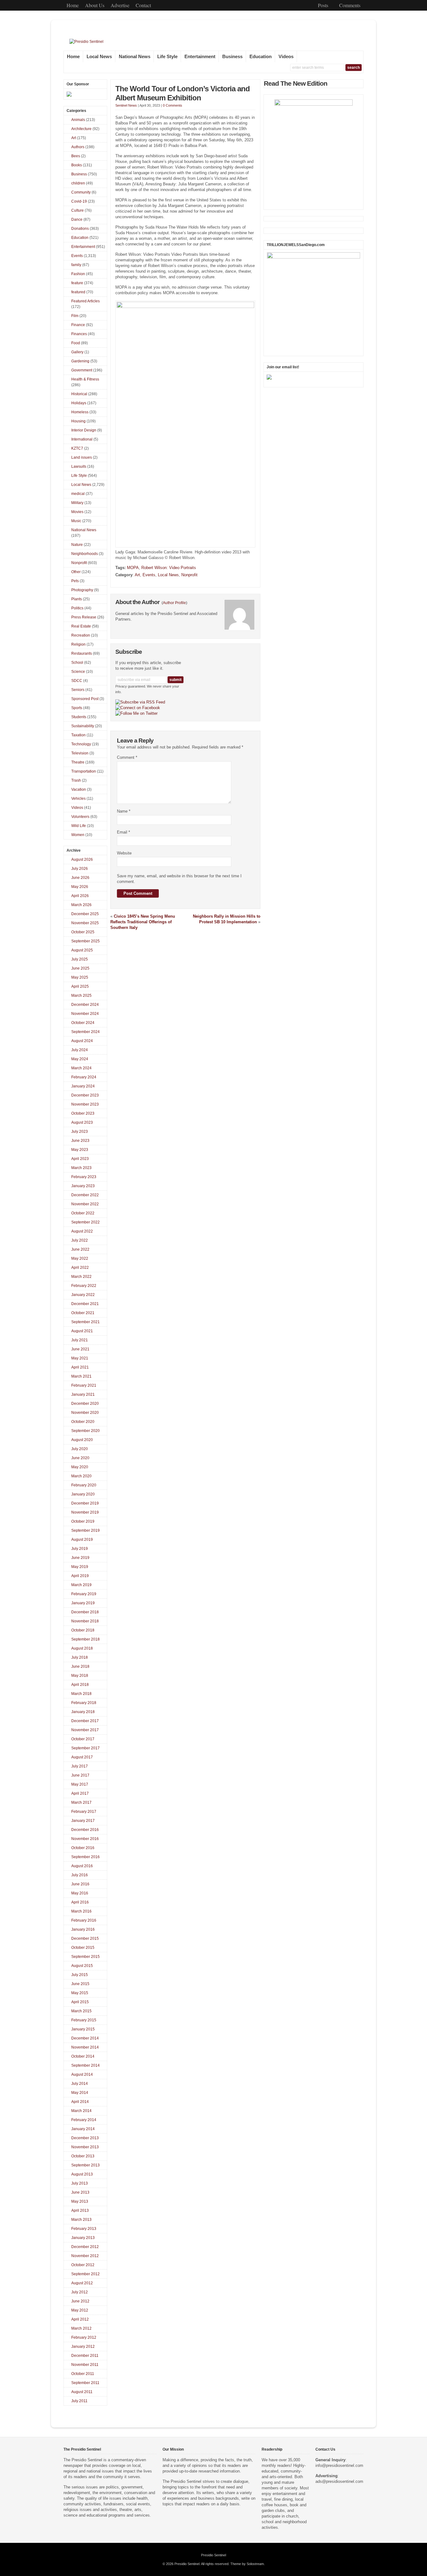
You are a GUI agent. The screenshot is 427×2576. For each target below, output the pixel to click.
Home (73, 5)
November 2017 (85, 1730)
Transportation (84, 771)
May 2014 (80, 2093)
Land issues (82, 457)
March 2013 (81, 2220)
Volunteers (80, 817)
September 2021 (85, 1322)
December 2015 (85, 1938)
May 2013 (80, 2201)
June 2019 (80, 1558)
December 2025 (85, 914)
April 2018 (80, 1685)
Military (77, 503)
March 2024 (81, 1068)
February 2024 (84, 1077)
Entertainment (200, 57)
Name (124, 811)
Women (78, 835)
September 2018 (85, 1639)
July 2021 (80, 1340)
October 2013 (83, 2156)
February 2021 (84, 1385)
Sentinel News (126, 105)
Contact (143, 5)
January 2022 (83, 1295)
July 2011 (79, 2401)
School (77, 663)
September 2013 (85, 2165)
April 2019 (80, 1576)
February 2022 (84, 1286)
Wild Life (79, 826)
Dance (77, 219)
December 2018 (85, 1612)
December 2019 (85, 1503)
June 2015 (80, 1984)
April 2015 (80, 2002)
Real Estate (81, 626)
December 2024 (85, 1005)
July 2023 (80, 1132)
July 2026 (80, 869)
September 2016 (85, 1857)
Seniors (78, 690)
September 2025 (85, 941)
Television (80, 753)
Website (124, 853)
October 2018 (83, 1630)
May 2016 (80, 1893)
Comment (127, 757)
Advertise (120, 5)
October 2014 (83, 2056)
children (78, 183)
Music (76, 521)
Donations (80, 229)
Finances (79, 334)
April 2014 (80, 2102)
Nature (77, 545)
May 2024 (80, 1059)
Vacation (79, 789)
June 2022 (80, 1249)
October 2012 (83, 2265)
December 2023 (85, 1095)
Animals (78, 120)
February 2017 (84, 1812)
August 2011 (82, 2392)
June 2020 (80, 1458)
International (82, 439)
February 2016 (84, 1920)
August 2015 (82, 1966)
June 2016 (80, 1884)
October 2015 (83, 1948)
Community (81, 192)
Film (75, 316)
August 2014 (82, 2074)
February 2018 (84, 1703)
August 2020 (82, 1440)
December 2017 (85, 1721)
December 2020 (85, 1404)
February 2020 (84, 1485)
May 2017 (80, 1784)
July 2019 (80, 1549)
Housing (78, 421)
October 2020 (83, 1422)
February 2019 (84, 1594)
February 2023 (84, 1177)
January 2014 (83, 2129)
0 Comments (173, 105)
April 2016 (80, 1902)
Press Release (84, 617)
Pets (75, 581)
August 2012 (82, 2283)
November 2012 (85, 2256)
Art (137, 575)
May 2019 (80, 1567)
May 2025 (80, 977)
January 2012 (83, 2347)
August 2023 (82, 1122)
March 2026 (81, 905)
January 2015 (83, 2029)
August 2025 (82, 950)
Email (123, 832)
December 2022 (85, 1195)
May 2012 (80, 2310)
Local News (99, 57)
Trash (76, 780)
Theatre (78, 762)
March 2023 (81, 1168)
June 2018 (80, 1666)
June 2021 (80, 1349)
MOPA (133, 568)
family (76, 265)
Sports (77, 708)
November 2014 (85, 2047)
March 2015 (81, 2011)
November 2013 (85, 2147)
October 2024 (83, 1023)
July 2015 (80, 1975)
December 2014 (85, 2038)
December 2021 (85, 1304)
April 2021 (80, 1367)
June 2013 (80, 2192)
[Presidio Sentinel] (86, 42)
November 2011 (85, 2365)
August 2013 (82, 2174)
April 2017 (80, 1793)
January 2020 (83, 1494)
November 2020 (85, 1413)
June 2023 (80, 1141)
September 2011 (85, 2383)
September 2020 (85, 1431)
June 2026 (80, 878)
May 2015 (80, 1993)
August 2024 (82, 1041)
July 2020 (80, 1449)
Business (232, 57)
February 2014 (84, 2120)
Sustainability (83, 726)
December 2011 (85, 2356)
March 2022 (81, 1277)
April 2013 (80, 2211)
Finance (78, 325)
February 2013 (84, 2229)
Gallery (77, 352)
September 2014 (85, 2065)
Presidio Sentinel (213, 2555)
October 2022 (83, 1213)
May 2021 (80, 1358)
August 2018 (82, 1648)
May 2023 (80, 1150)
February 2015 (84, 2020)
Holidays (79, 403)
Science (78, 672)
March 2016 (81, 1911)
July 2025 (80, 959)
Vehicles (78, 799)
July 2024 (80, 1050)
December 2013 (85, 2138)
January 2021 (83, 1394)
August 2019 (82, 1540)
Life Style (167, 57)
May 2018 (80, 1676)
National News (135, 57)
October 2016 (83, 1848)
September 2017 (85, 1748)
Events (149, 575)
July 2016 (80, 1875)
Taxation (78, 735)
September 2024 (85, 1032)
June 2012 (80, 2301)
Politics (77, 608)
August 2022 (82, 1231)
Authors (78, 147)
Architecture (81, 129)
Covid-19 (79, 201)
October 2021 (83, 1313)
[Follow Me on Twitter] (136, 713)
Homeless (80, 412)
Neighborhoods (85, 554)
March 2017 (81, 1802)
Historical (79, 394)
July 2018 (80, 1657)
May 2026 (80, 887)
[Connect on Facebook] (138, 708)
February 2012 (84, 2337)
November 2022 (85, 1204)
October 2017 (83, 1739)
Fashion (78, 274)
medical (78, 494)
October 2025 (83, 932)
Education (261, 57)
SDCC (77, 681)
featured (78, 292)
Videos (286, 57)
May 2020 (80, 1467)
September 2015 (85, 1957)
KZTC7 (77, 448)
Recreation (81, 635)
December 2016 (85, 1830)
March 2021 (81, 1376)
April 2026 (80, 896)
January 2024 (83, 1086)
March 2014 (81, 2111)
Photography (82, 590)
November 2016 (85, 1839)
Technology (81, 744)
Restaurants (82, 653)
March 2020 (81, 1476)
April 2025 (80, 986)
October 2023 (83, 1113)
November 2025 (85, 923)
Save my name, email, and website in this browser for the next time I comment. (179, 879)
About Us (95, 5)
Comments (350, 5)
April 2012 (80, 2319)
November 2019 (85, 1512)
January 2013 (83, 2238)
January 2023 (83, 1186)
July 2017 (80, 1766)
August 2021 (82, 1331)
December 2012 (85, 2247)
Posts (323, 5)
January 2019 (83, 1603)
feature (77, 283)
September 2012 (85, 2274)
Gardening (80, 361)
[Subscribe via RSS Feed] (140, 702)
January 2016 (83, 1929)
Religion (78, 644)
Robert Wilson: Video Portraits (169, 568)
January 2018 (83, 1712)
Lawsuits (79, 466)
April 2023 (80, 1159)
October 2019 (83, 1521)
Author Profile (174, 603)
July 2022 (80, 1240)
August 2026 (82, 860)
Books (77, 165)
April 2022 (80, 1268)
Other (76, 572)
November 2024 (85, 1014)
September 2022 (85, 1222)
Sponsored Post (85, 699)
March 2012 (81, 2328)
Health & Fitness (85, 379)
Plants (77, 599)
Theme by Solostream (247, 2564)
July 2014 (80, 2084)
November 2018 (85, 1621)
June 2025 (80, 968)
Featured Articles (85, 301)
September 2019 (85, 1530)
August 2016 (82, 1866)
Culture (78, 210)
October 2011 (83, 2374)
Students (79, 717)
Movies (77, 512)
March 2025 (81, 996)
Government (82, 370)
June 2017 (80, 1775)
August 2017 (82, 1757)
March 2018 (81, 1694)
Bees (76, 156)
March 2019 (81, 1585)
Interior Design (84, 430)
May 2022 (80, 1258)
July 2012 (80, 2292)
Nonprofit (189, 575)
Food (76, 343)
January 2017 (83, 1821)
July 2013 (80, 2183)
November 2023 (85, 1104)
